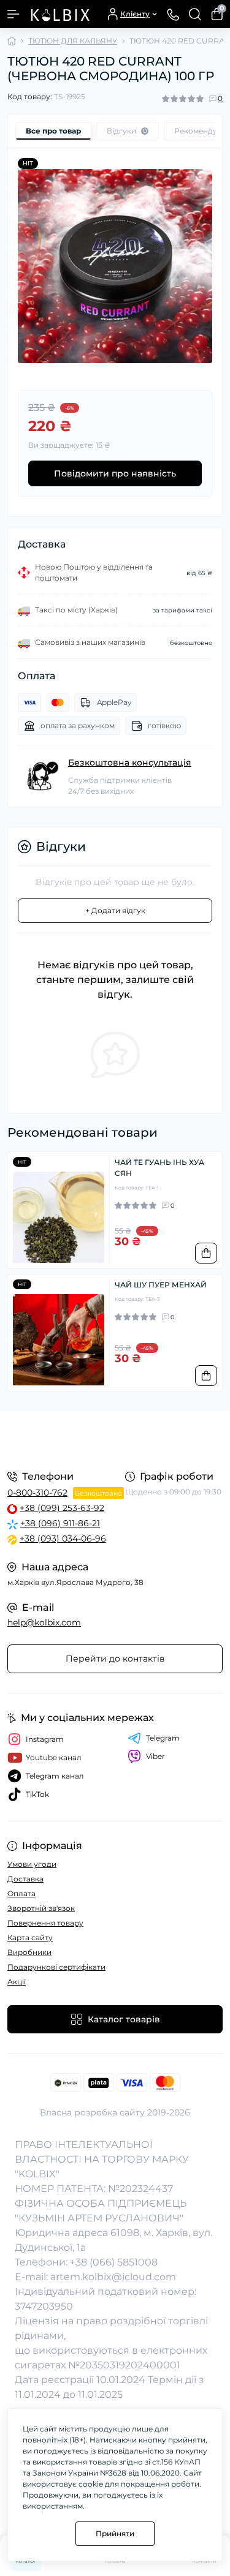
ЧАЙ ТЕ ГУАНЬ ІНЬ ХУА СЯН (159, 1168)
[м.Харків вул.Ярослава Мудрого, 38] (115, 1439)
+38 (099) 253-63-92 (62, 1508)
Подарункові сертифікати (56, 1967)
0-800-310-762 (37, 1493)
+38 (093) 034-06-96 (63, 1538)
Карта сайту (30, 1938)
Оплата (21, 1893)
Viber (155, 1756)
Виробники (29, 1952)
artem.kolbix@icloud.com (113, 2277)
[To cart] (206, 1253)
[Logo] (59, 14)
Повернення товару (45, 1923)
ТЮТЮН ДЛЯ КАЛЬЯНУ (73, 41)
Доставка (25, 1879)
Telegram (163, 1738)
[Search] (195, 14)
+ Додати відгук (115, 910)
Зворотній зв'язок (41, 1908)
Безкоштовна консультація (130, 763)
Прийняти (115, 2533)
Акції (17, 1982)
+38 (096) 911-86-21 (60, 1523)
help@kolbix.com (44, 1622)
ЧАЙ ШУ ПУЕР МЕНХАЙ (161, 1285)
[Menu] (13, 14)
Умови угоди (32, 1864)
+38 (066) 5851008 (114, 2262)
